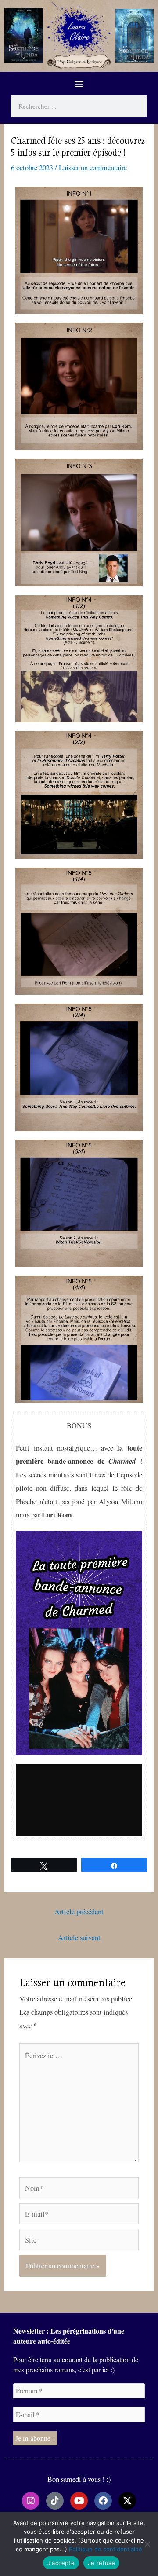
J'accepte (61, 2563)
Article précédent (79, 1912)
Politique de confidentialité (106, 2549)
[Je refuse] (147, 2544)
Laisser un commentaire (93, 168)
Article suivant (79, 1938)
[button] (79, 83)
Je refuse (101, 2563)
